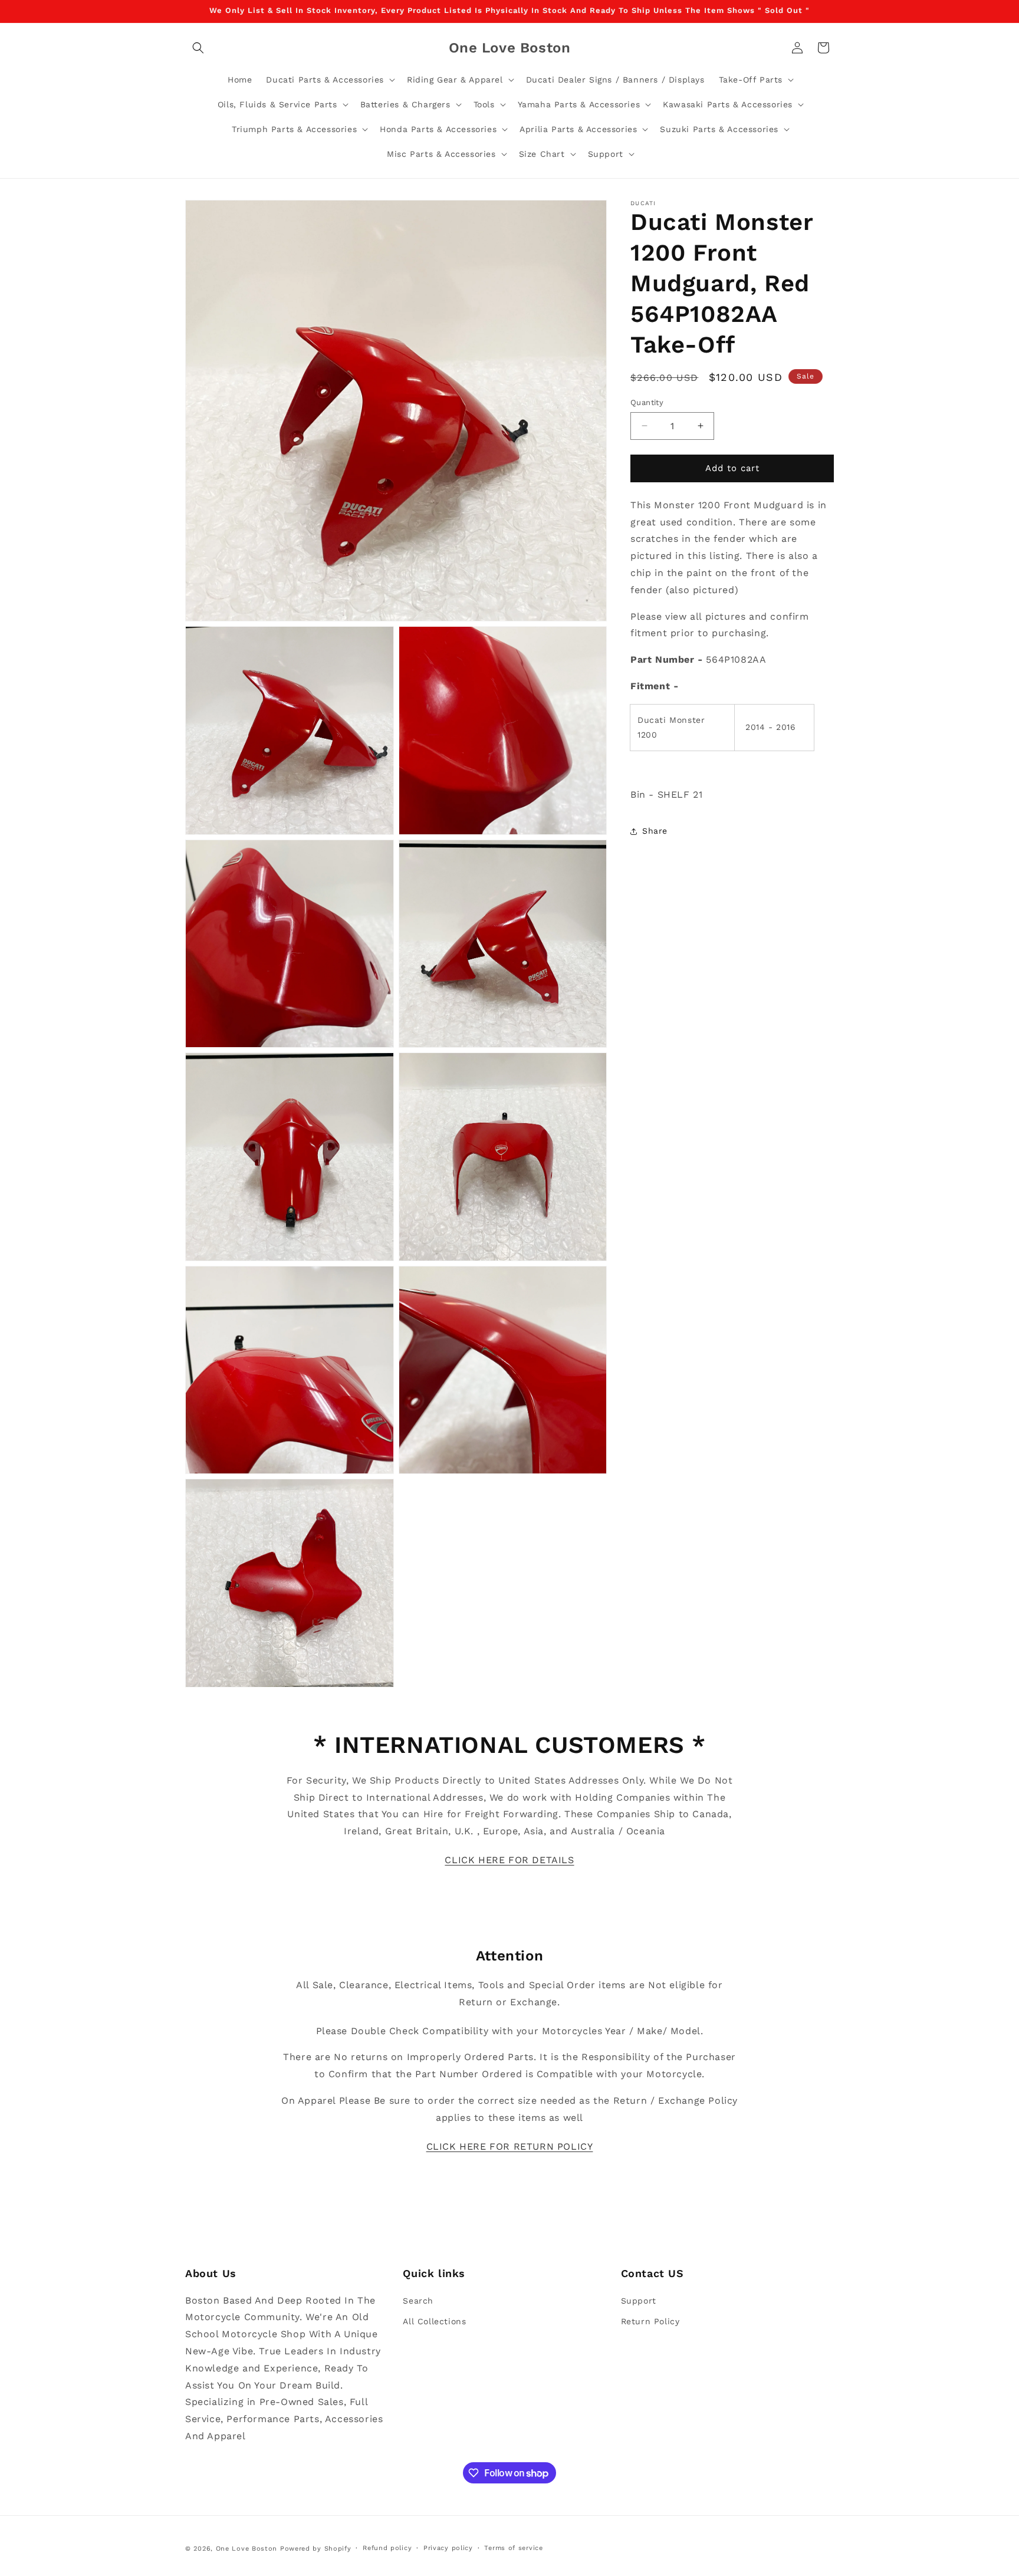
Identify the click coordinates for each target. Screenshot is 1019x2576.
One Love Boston (247, 2549)
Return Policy (650, 2321)
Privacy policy (448, 2548)
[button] (198, 48)
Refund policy (387, 2548)
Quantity (647, 402)
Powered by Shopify (316, 2549)
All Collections (434, 2321)
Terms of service (513, 2548)
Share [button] (655, 831)
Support (639, 2300)
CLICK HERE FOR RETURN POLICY (510, 2146)
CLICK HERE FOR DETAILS (509, 1860)
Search (418, 2300)
